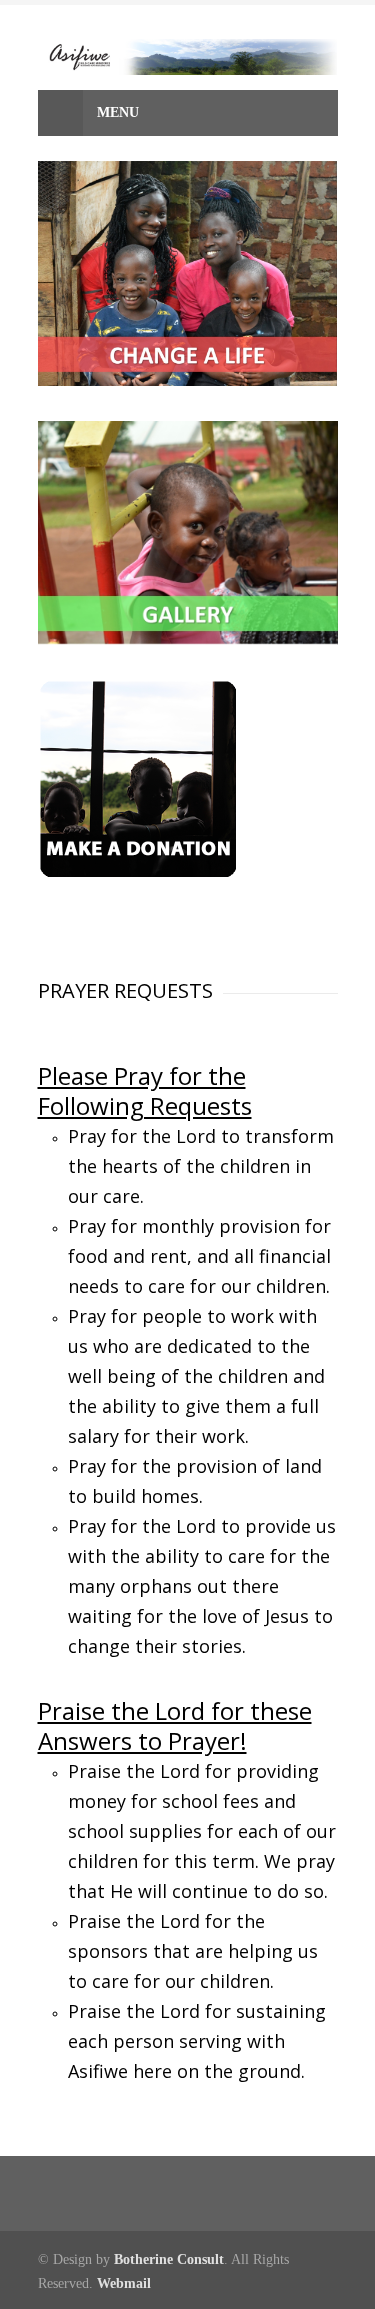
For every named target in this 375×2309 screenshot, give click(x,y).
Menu (116, 112)
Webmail (124, 2283)
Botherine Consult (169, 2259)
